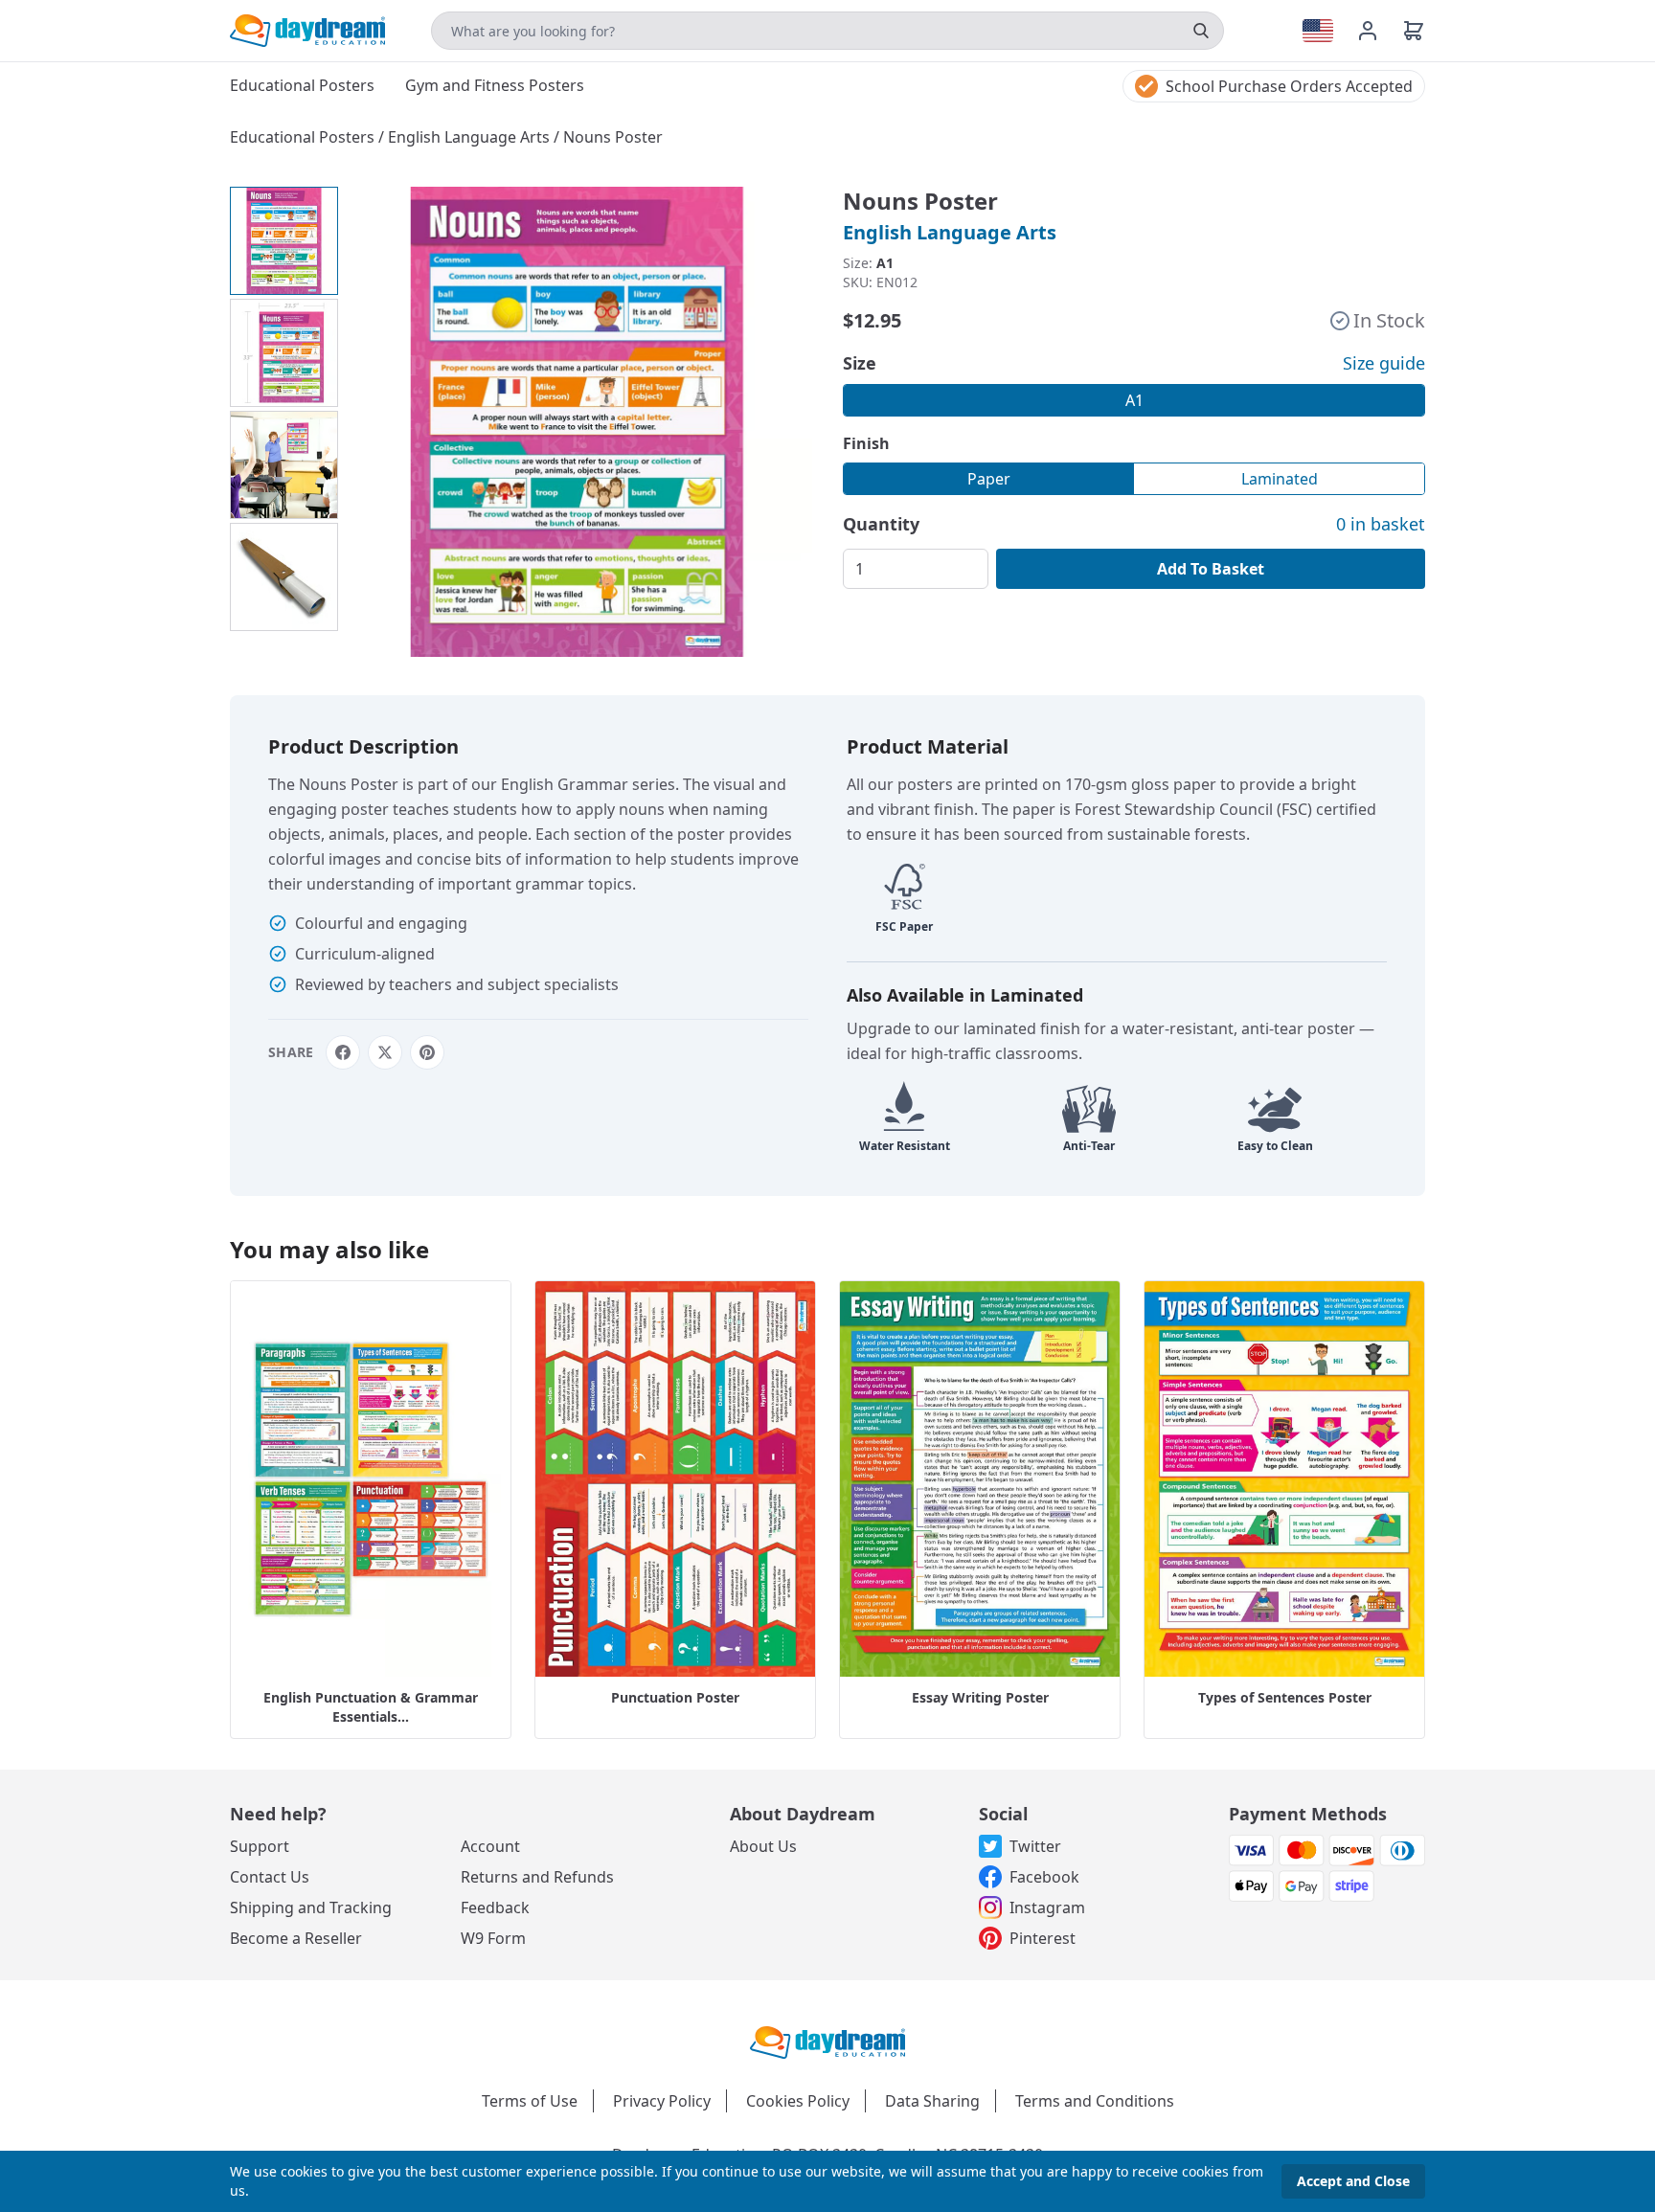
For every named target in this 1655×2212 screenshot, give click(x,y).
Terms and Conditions (1095, 2101)
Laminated (1280, 479)
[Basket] (1414, 31)
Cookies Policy (798, 2101)
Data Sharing (932, 2101)
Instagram (1047, 1907)
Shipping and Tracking (311, 1907)
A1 (1134, 400)
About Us (763, 1846)
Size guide (1384, 363)
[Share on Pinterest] (427, 1052)
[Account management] (1379, 31)
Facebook (1044, 1877)
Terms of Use (530, 2101)
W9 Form (493, 1938)
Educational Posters (304, 137)
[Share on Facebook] (343, 1052)
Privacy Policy (662, 2101)
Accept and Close (1353, 2181)
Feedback (495, 1907)
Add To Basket (1211, 569)
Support (260, 1846)
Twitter (1035, 1846)
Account (490, 1846)
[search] (1201, 31)
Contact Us (270, 1877)
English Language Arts (471, 137)
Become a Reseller (296, 1938)
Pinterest (1043, 1938)
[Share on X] (385, 1052)
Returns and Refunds (537, 1877)
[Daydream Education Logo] (827, 2041)
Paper (989, 479)
